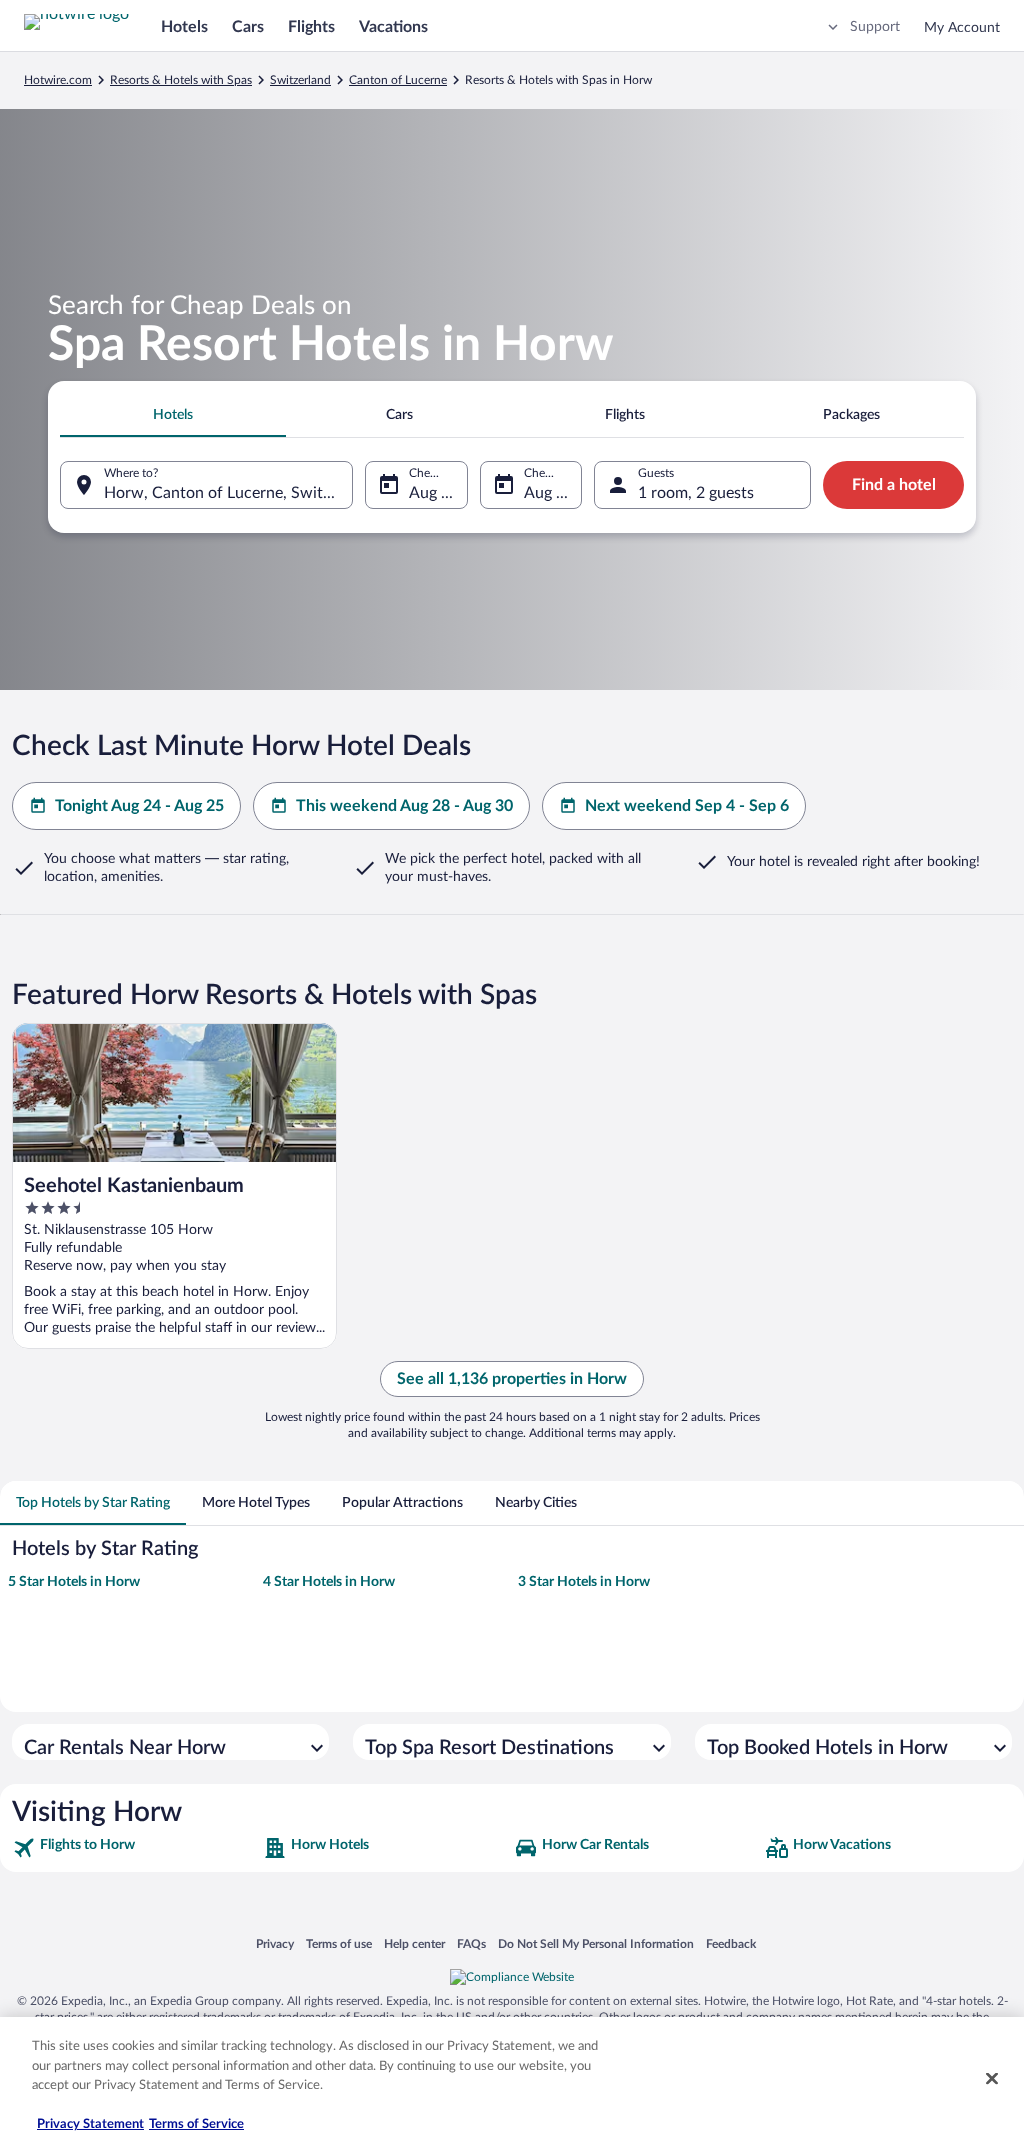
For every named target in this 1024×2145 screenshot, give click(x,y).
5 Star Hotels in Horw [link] (74, 1582)
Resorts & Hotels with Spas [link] (181, 80)
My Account (962, 28)
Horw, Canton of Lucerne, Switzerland (228, 493)
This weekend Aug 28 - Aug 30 (404, 806)
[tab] (173, 415)
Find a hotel (894, 485)
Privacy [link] (275, 1943)
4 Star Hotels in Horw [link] (329, 1582)
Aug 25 (549, 493)
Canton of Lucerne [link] (398, 80)
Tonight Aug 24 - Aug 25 (139, 806)
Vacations (393, 27)
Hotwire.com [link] (58, 80)
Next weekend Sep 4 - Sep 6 (687, 806)
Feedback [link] (731, 1943)
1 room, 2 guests (696, 493)
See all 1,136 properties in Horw (512, 1379)
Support (875, 27)
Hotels (184, 27)
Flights (311, 27)
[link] (135, 1848)
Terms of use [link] (339, 1943)
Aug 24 (434, 493)
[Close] (992, 2079)
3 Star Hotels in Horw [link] (584, 1582)
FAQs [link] (471, 1943)
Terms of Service (196, 2124)
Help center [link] (414, 1943)
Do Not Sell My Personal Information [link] (596, 1943)
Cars (248, 27)
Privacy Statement (90, 2124)
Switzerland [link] (300, 80)
